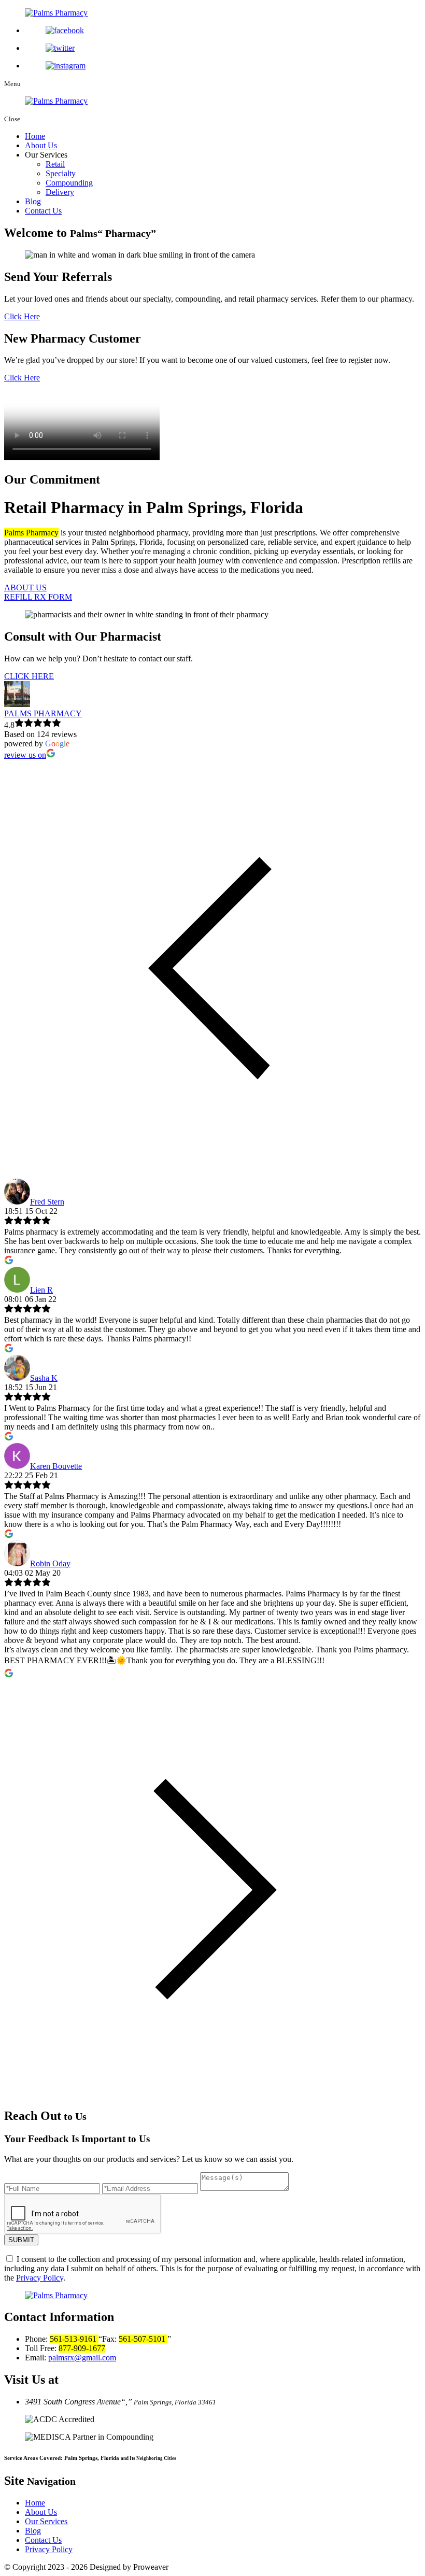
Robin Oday (50, 1563)
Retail (55, 164)
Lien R (41, 1290)
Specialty (61, 173)
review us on (25, 755)
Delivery (60, 192)
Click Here (22, 316)
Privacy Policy (40, 2278)
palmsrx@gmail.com (82, 2358)
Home (35, 136)
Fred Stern (47, 1202)
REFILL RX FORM (38, 597)
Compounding (69, 183)
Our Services (46, 2521)
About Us (41, 145)
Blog (33, 201)
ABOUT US (25, 588)
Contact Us (43, 211)
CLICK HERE (29, 676)
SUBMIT (21, 2240)
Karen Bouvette (56, 1466)
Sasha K (44, 1378)
